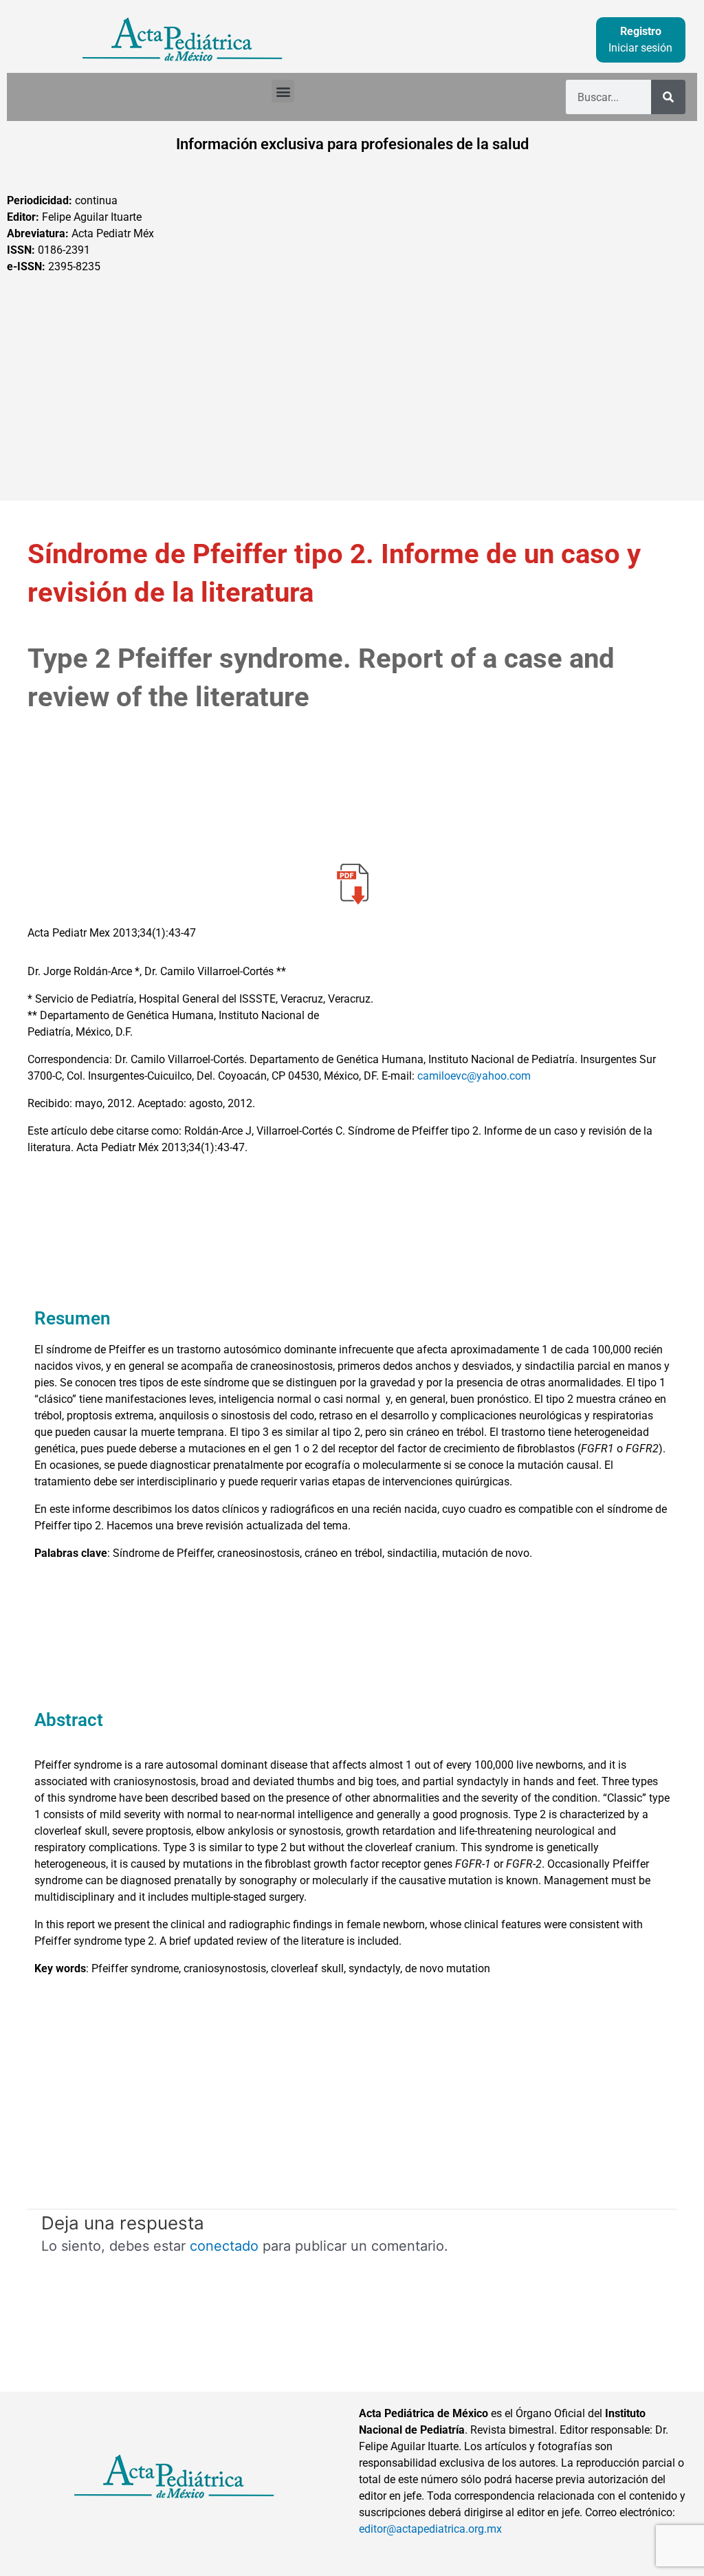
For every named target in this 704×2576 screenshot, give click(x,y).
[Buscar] (668, 97)
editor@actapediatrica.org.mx (430, 2529)
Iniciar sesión (640, 48)
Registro (641, 31)
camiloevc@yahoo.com (474, 1076)
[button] (283, 91)
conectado (224, 2246)
